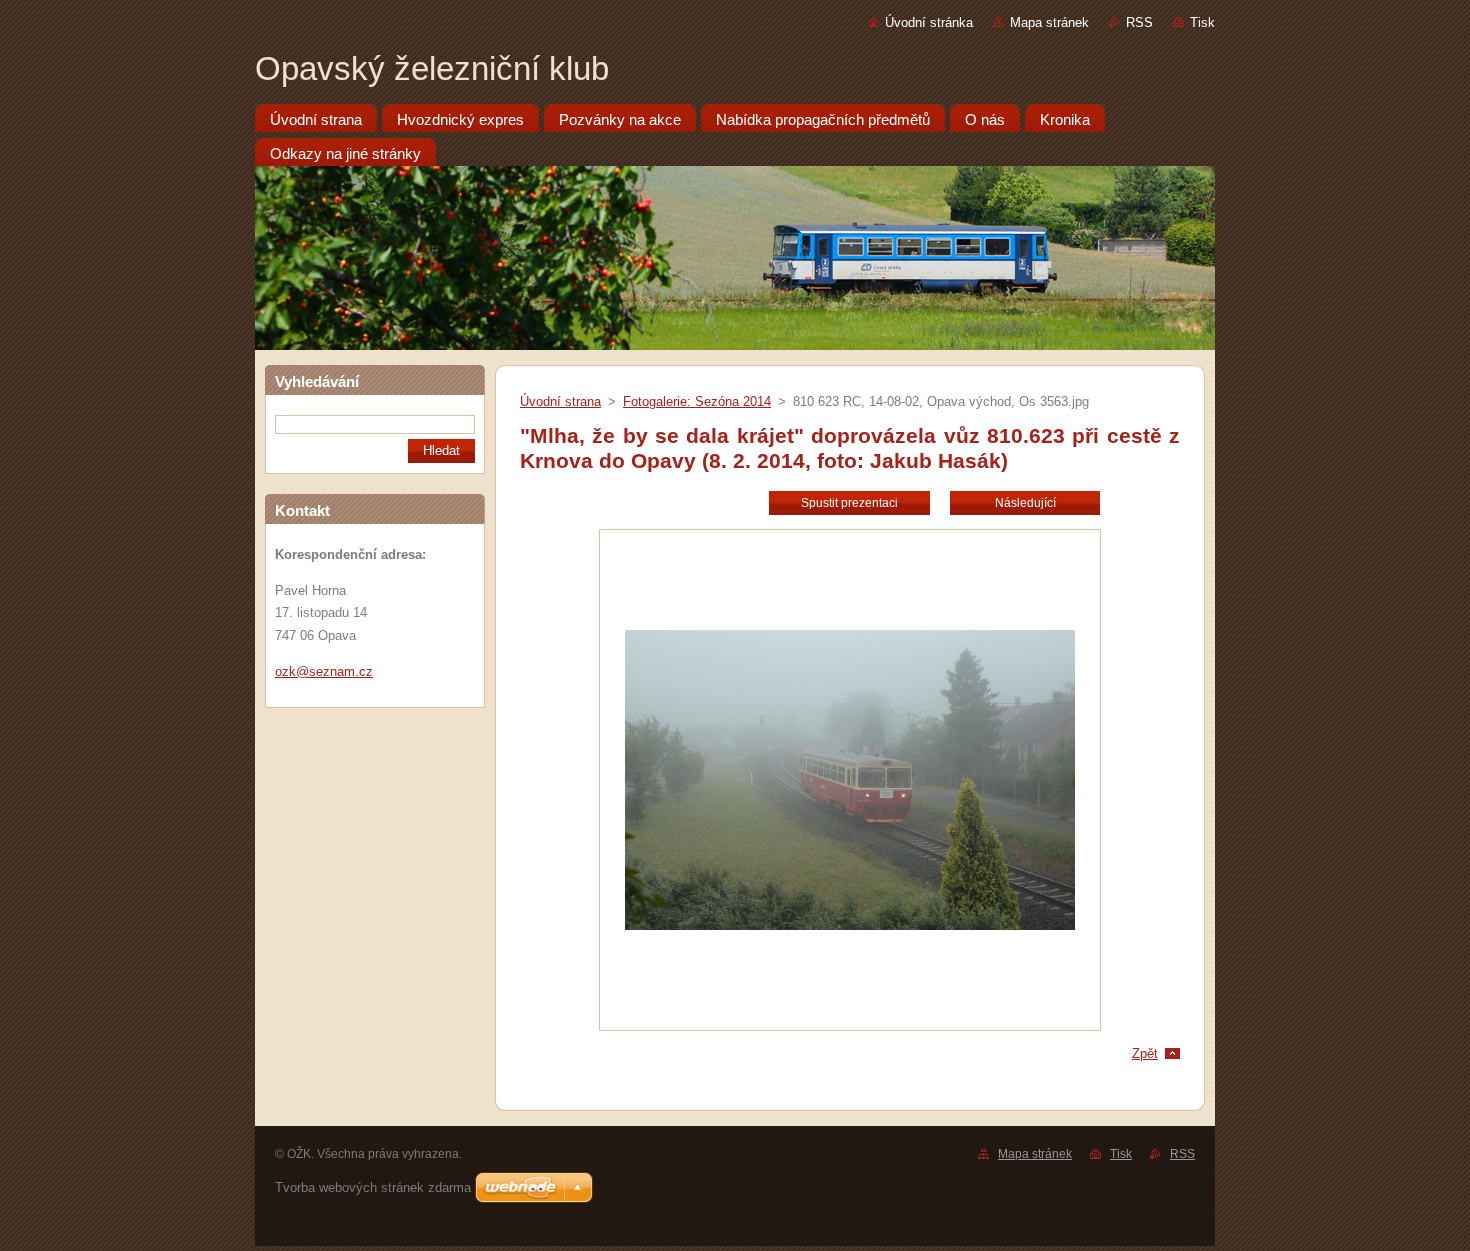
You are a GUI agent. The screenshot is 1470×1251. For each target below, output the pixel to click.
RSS (1139, 22)
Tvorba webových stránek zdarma (373, 1187)
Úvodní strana (560, 401)
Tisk (1202, 22)
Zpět (1145, 1053)
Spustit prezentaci (849, 503)
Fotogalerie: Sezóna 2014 (697, 401)
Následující (1025, 503)
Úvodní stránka (929, 22)
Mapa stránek (1049, 22)
